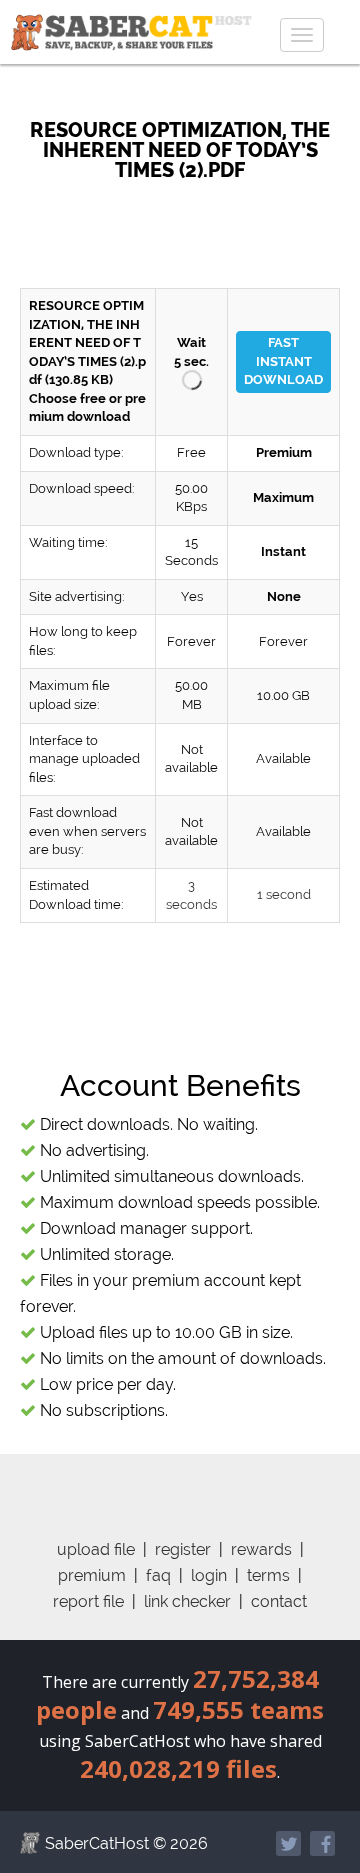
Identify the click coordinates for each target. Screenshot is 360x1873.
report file (88, 1601)
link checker (187, 1601)
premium (92, 1575)
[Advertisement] (190, 225)
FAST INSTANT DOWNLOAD (283, 361)
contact (279, 1601)
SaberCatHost (97, 1843)
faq (158, 1575)
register (183, 1549)
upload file (96, 1549)
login (209, 1575)
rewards (261, 1549)
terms (268, 1575)
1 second (284, 894)
